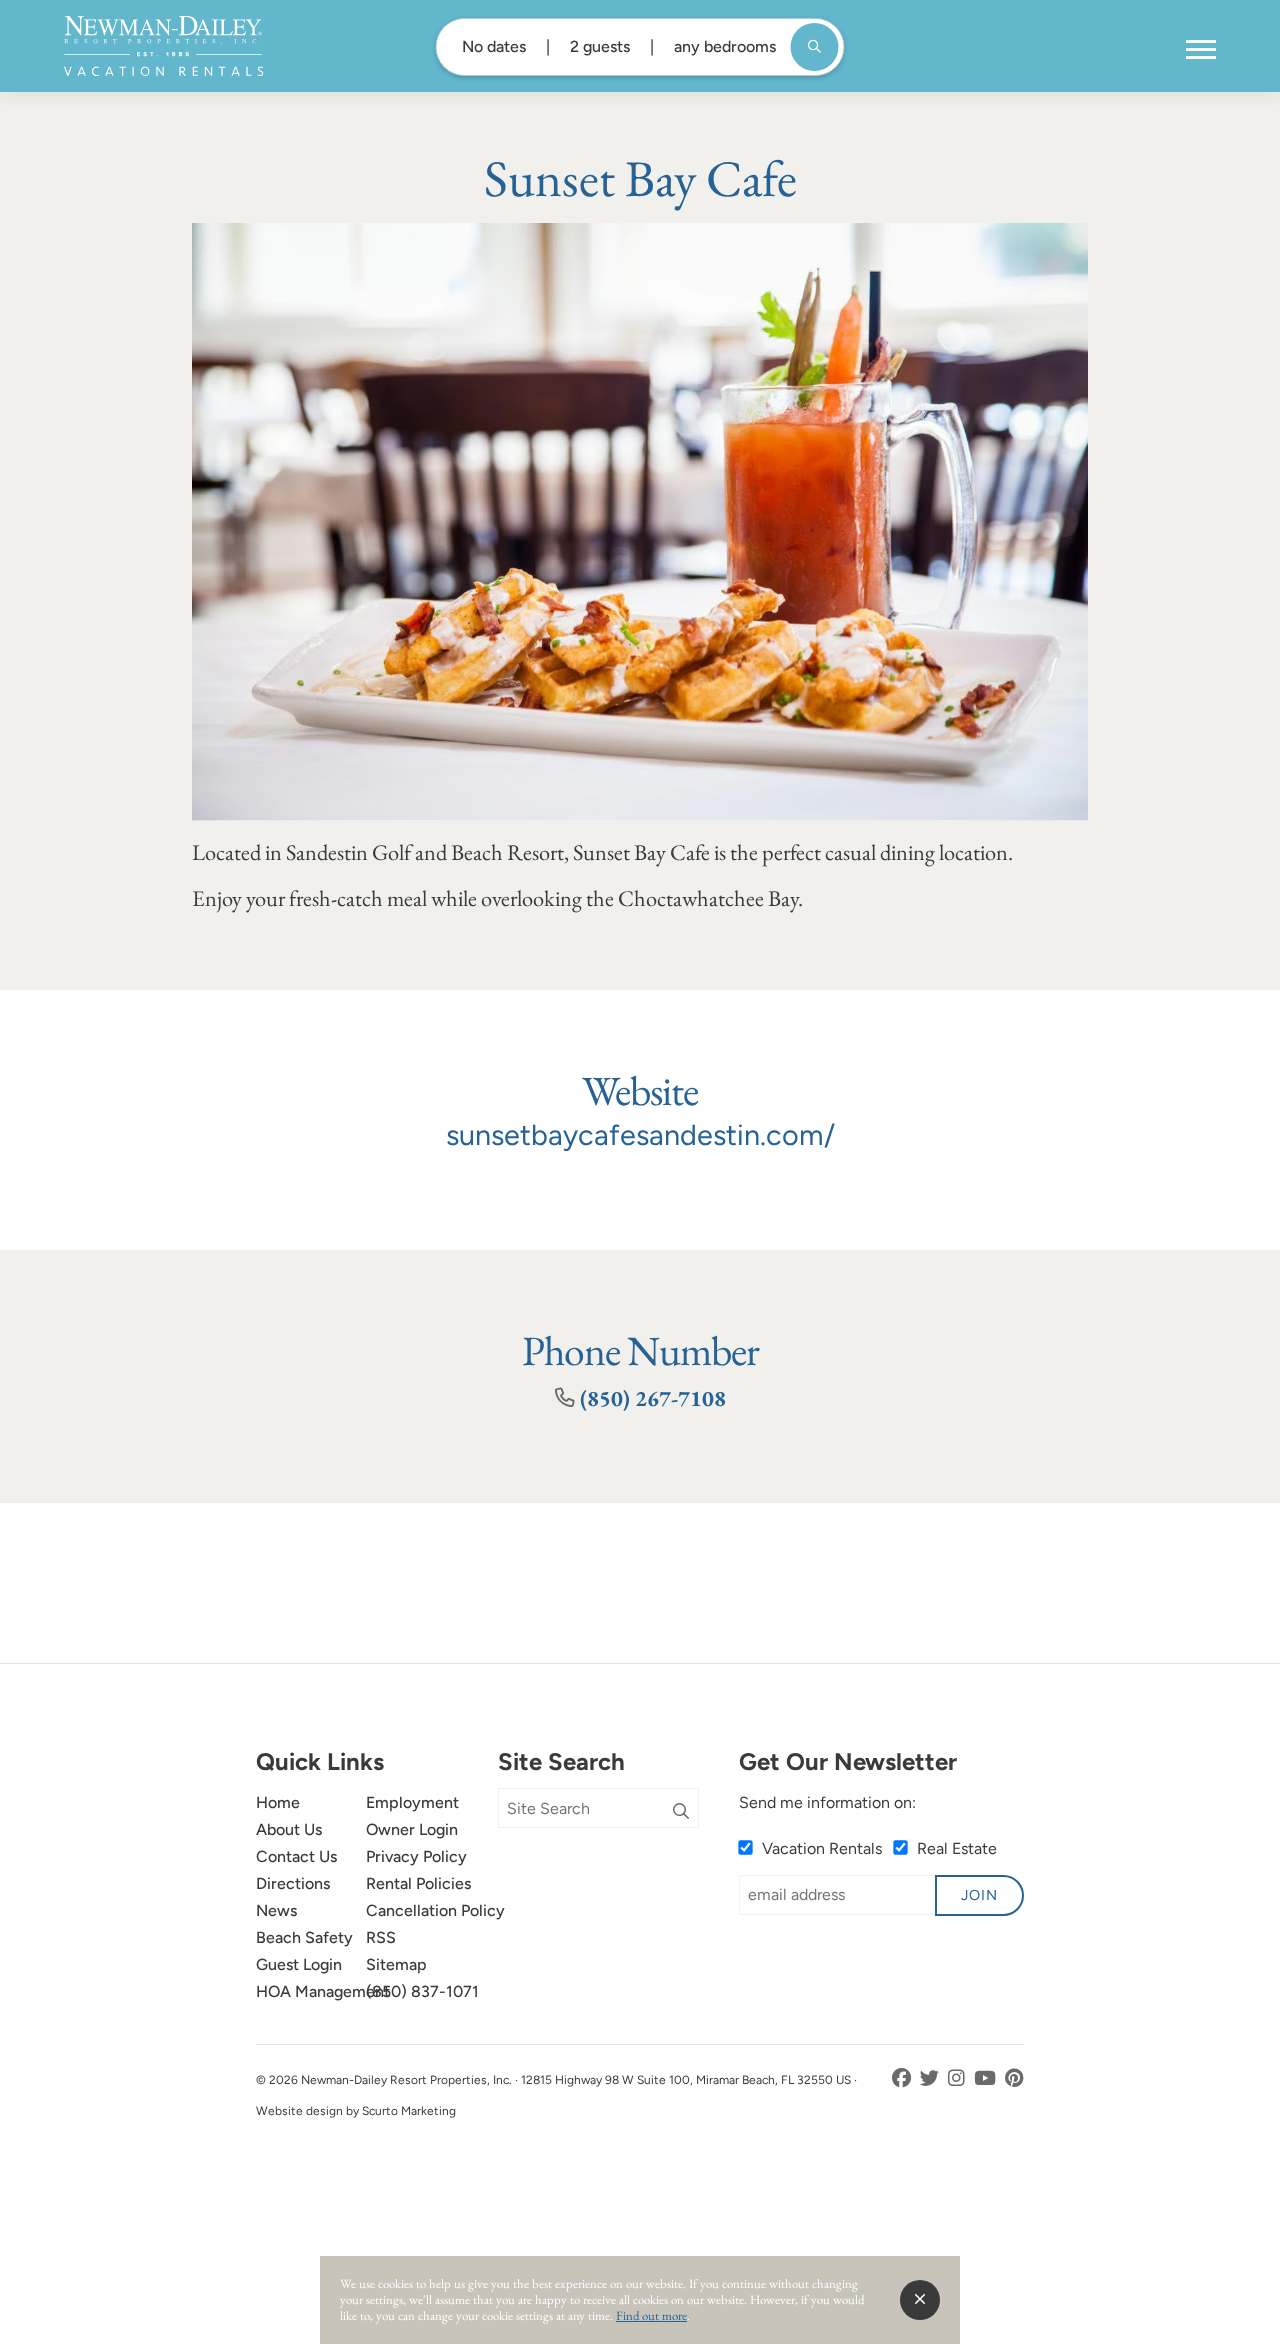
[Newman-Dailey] (163, 46)
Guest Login (299, 1964)
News (276, 1910)
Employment (412, 1802)
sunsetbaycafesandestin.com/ (640, 1135)
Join (979, 1895)
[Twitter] (931, 2078)
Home (278, 1802)
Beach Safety (304, 1937)
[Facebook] (903, 2078)
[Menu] (1201, 50)
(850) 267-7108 (653, 1398)
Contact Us (296, 1856)
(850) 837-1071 (422, 1991)
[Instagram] (958, 2078)
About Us (289, 1829)
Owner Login (412, 1829)
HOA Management (323, 1991)
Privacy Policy (416, 1856)
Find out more (651, 2315)
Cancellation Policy (435, 1910)
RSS (381, 1937)
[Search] (681, 1812)
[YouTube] (987, 2078)
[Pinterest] (1014, 2078)
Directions (293, 1883)
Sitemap (396, 1964)
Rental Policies (418, 1883)
